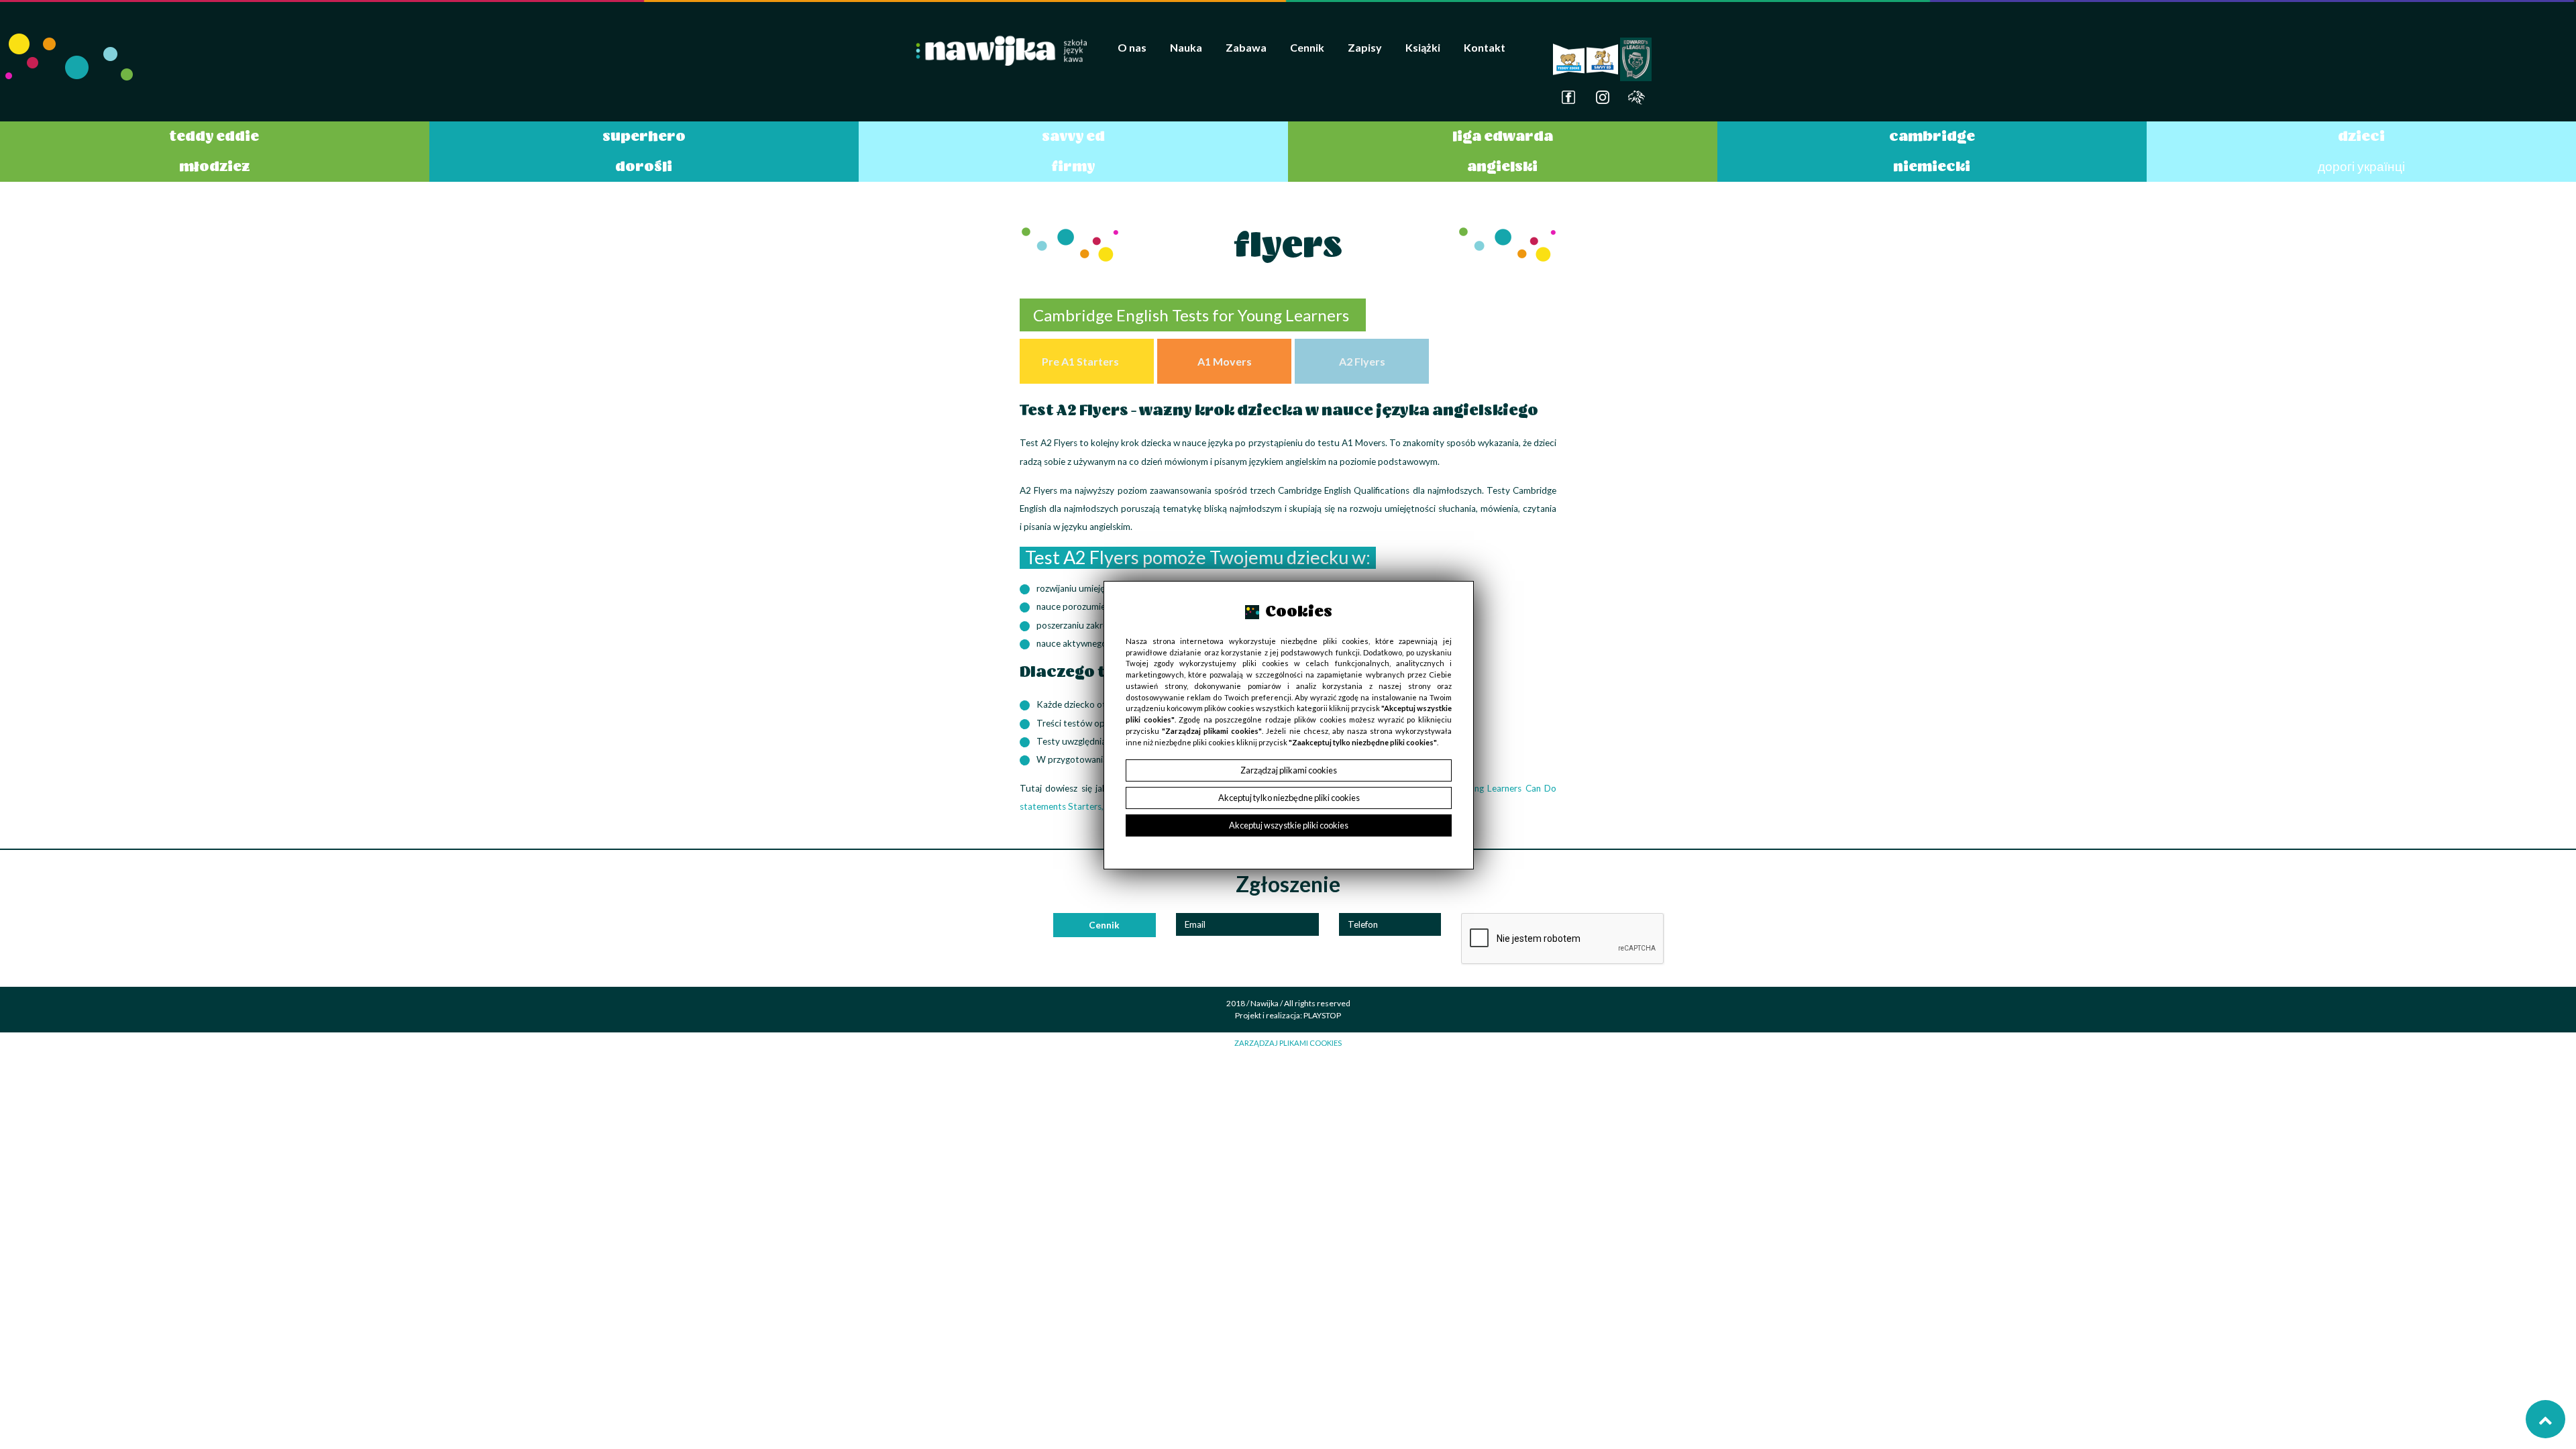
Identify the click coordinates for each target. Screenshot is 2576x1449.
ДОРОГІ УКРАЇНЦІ (2361, 166)
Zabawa (1246, 47)
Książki (1423, 47)
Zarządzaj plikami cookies (1288, 1043)
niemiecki (1932, 166)
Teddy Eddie (214, 136)
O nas (1132, 47)
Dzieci (2361, 136)
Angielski (1502, 166)
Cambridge (1932, 136)
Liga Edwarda (1503, 136)
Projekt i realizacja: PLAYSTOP (1288, 1015)
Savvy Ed (1073, 136)
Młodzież (215, 166)
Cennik (1307, 47)
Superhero (644, 136)
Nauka (1186, 47)
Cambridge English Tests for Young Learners (1193, 315)
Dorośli (644, 166)
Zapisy (1365, 47)
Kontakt (1485, 47)
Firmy (1073, 166)
